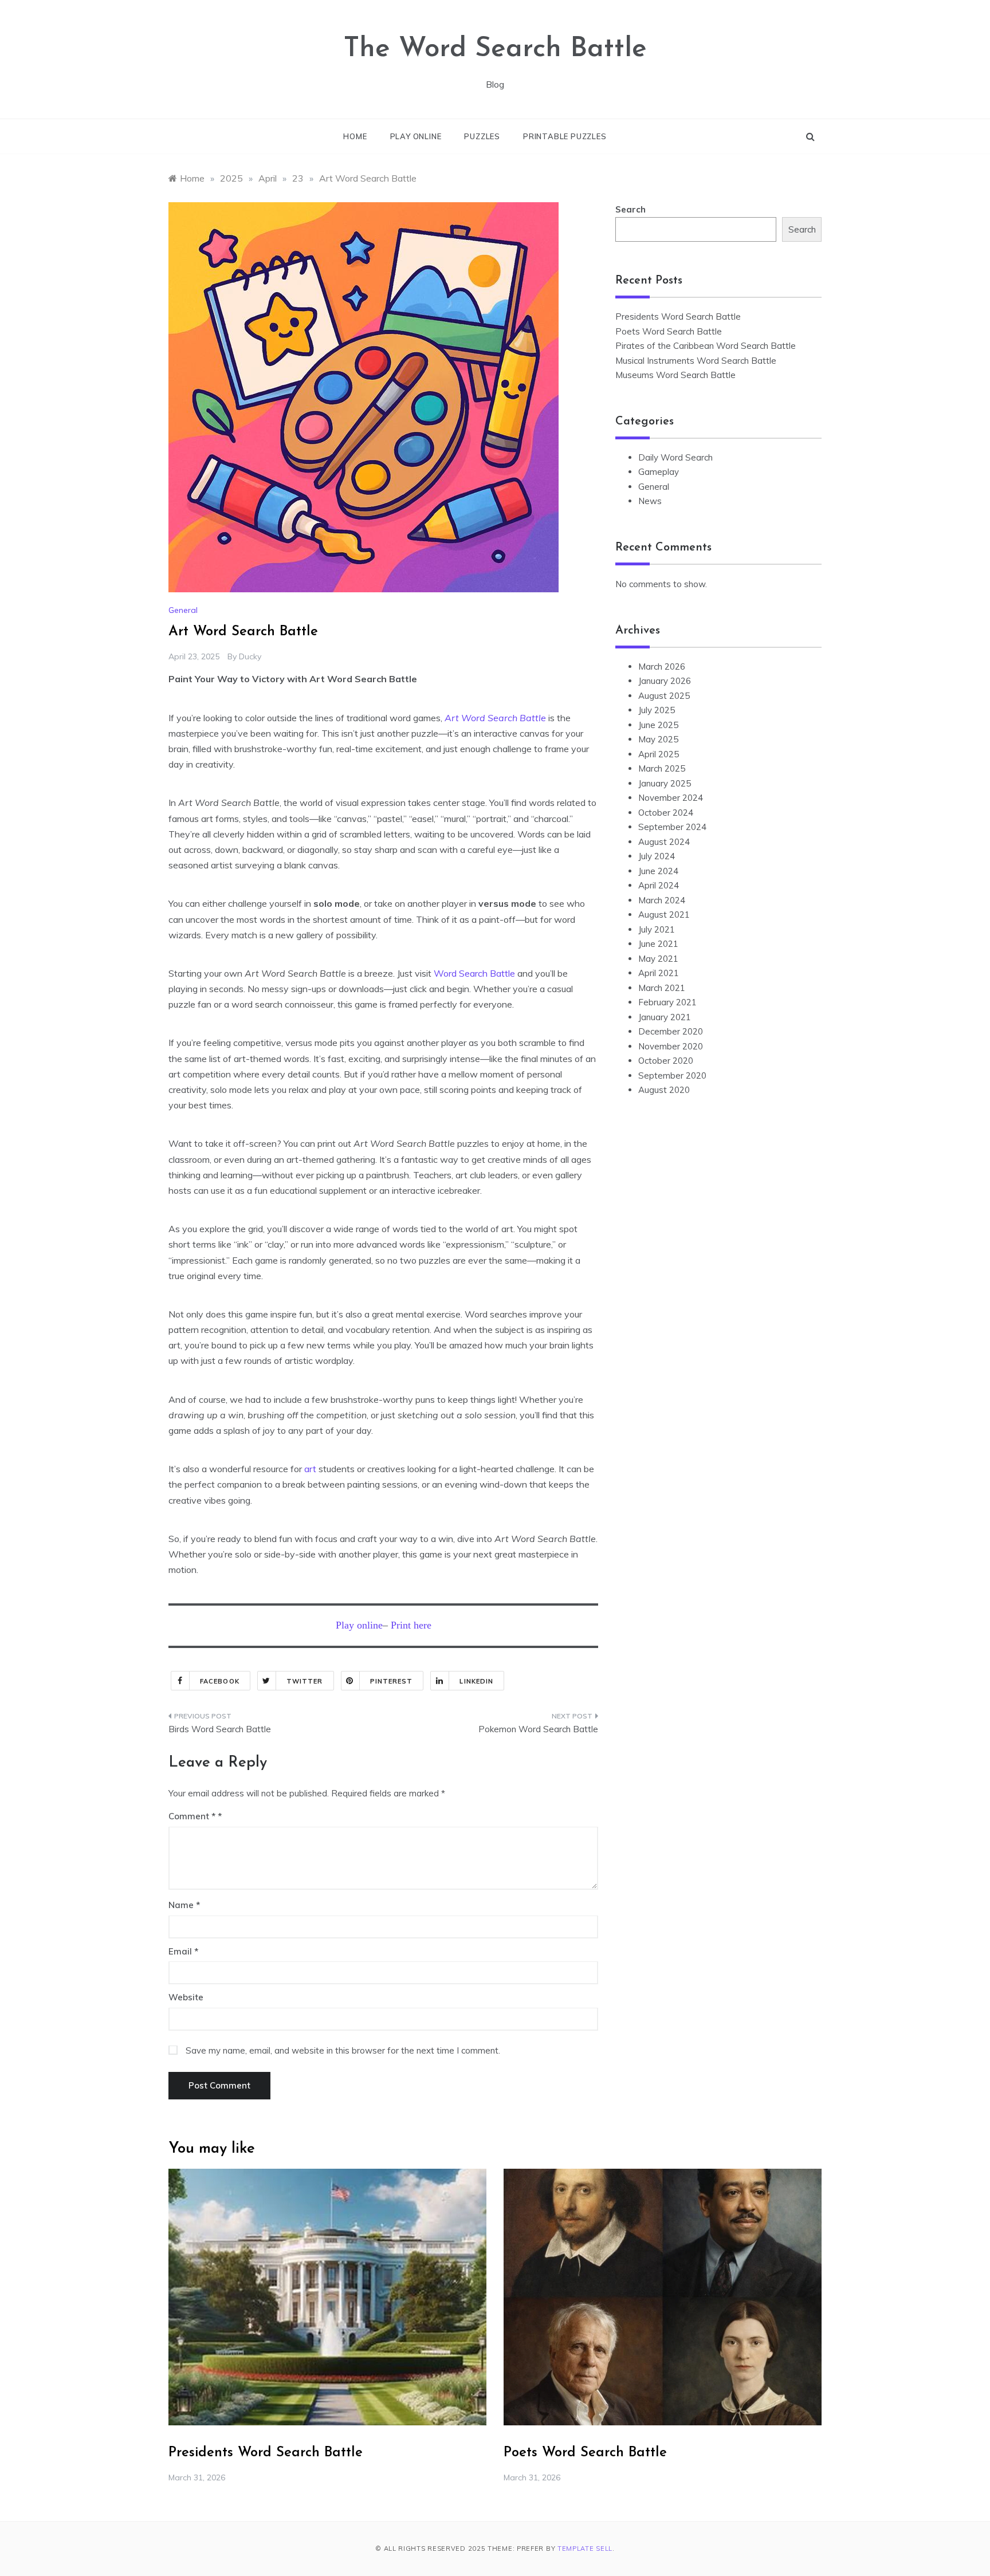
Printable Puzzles (565, 136)
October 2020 (666, 1061)
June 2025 (658, 725)
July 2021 (657, 929)
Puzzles (482, 136)
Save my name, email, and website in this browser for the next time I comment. (343, 2050)
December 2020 (671, 1031)
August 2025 (664, 696)
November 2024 (671, 798)
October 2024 (666, 813)
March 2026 (662, 666)
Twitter (305, 1681)
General (183, 610)
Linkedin (476, 1681)
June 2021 (658, 944)
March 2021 (662, 988)
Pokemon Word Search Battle (538, 1729)
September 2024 (672, 827)
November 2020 (671, 1046)
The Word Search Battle (495, 49)
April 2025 (659, 754)
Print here (411, 1625)
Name (184, 1905)
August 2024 (664, 842)
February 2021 (667, 1002)
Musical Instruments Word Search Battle (696, 361)
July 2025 (657, 710)
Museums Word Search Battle (675, 375)
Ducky (250, 656)
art (311, 1469)
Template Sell (585, 2549)
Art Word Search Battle (495, 718)
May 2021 (658, 959)
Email (183, 1951)
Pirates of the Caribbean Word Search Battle (706, 346)
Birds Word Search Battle (220, 1729)
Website (186, 1997)
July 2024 (657, 856)
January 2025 (665, 783)
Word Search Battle (474, 973)
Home (355, 136)
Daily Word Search (675, 457)
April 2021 (659, 973)
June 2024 (658, 871)
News (650, 501)
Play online (416, 136)
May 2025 (658, 739)
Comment (192, 1816)
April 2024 (659, 885)
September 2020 (672, 1075)
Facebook (220, 1681)
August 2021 (664, 915)
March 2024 (662, 900)
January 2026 (665, 681)
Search (630, 209)
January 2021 (665, 1017)
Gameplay (659, 472)
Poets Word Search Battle (669, 331)
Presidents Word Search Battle (678, 316)
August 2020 (664, 1090)
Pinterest (392, 1681)
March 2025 (662, 768)
